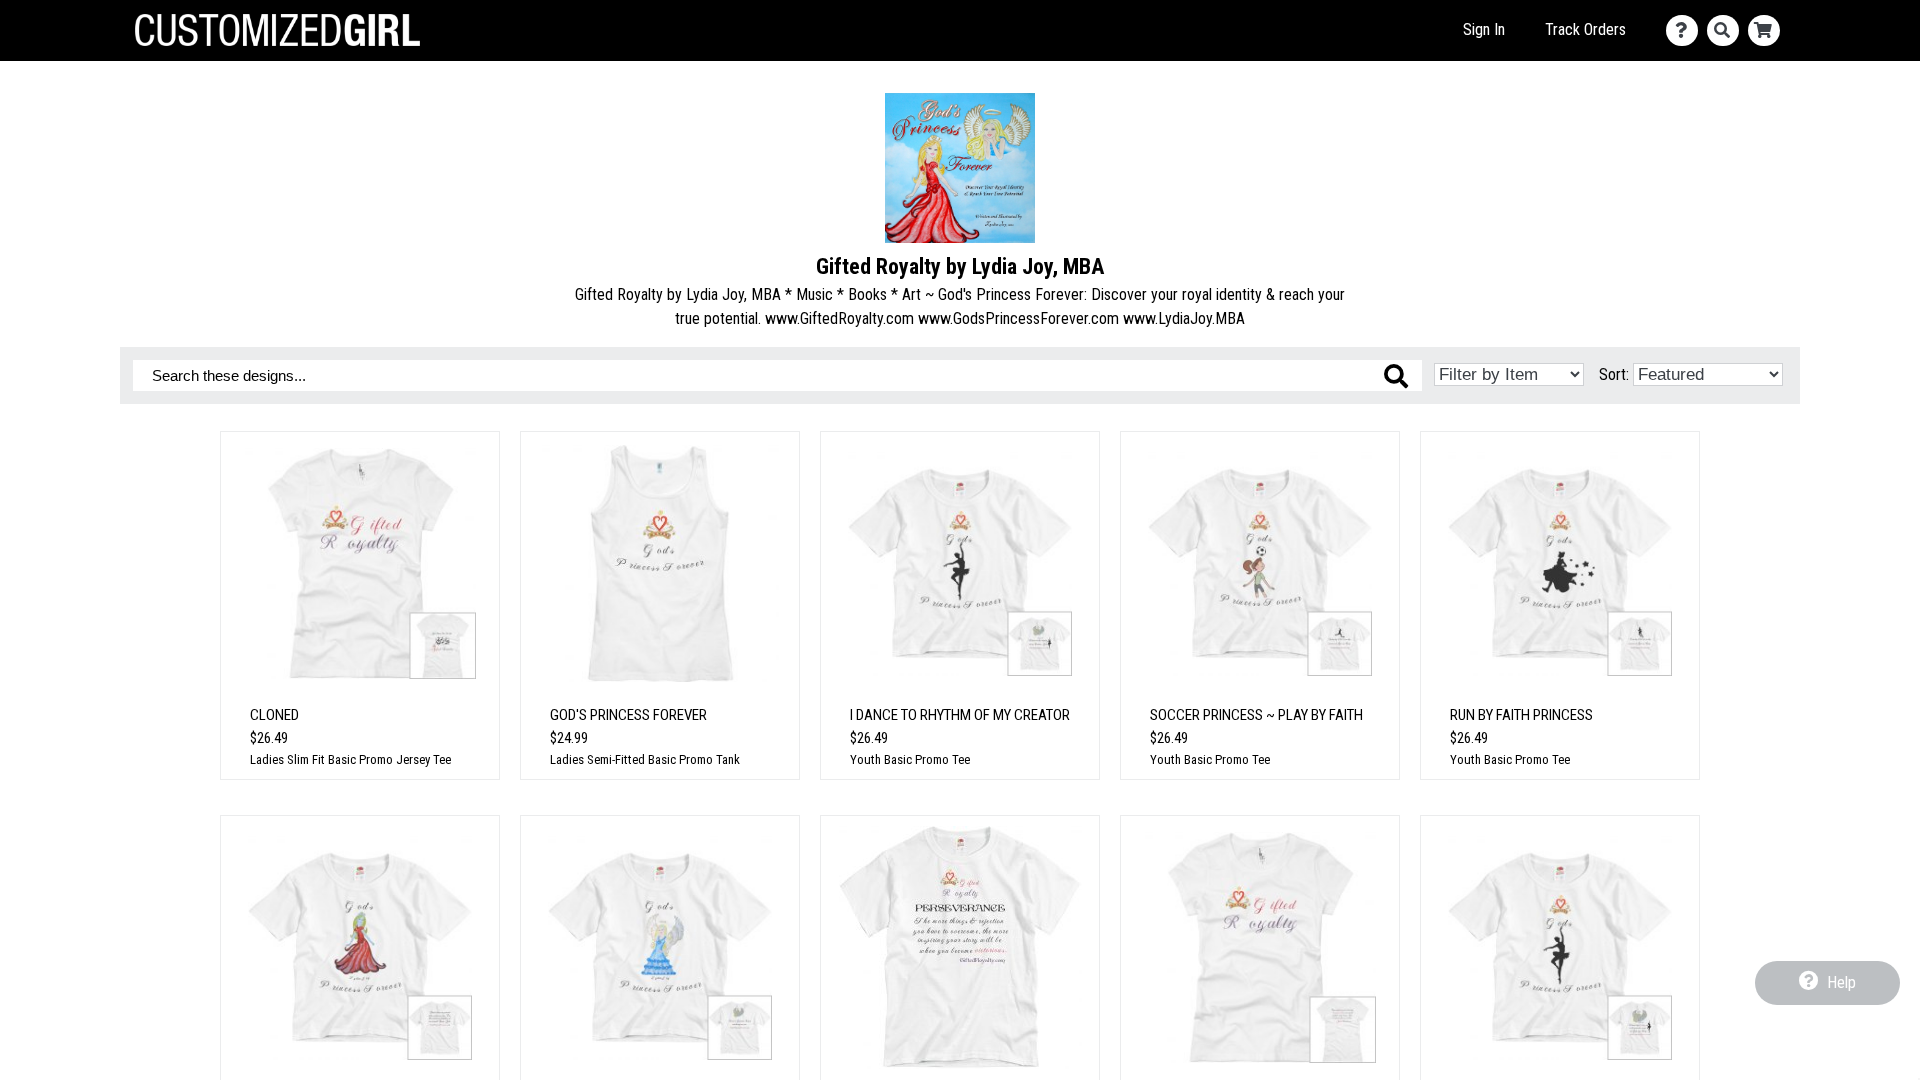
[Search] (1727, 30)
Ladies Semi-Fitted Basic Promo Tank (645, 759)
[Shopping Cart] (1768, 30)
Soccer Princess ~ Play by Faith (1256, 715)
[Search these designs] (1396, 376)
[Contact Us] (1686, 30)
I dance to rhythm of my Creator (960, 715)
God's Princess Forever (628, 715)
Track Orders (1585, 29)
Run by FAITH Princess (1521, 715)
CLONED (274, 715)
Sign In (1484, 29)
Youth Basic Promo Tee (910, 759)
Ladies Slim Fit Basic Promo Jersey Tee (350, 759)
